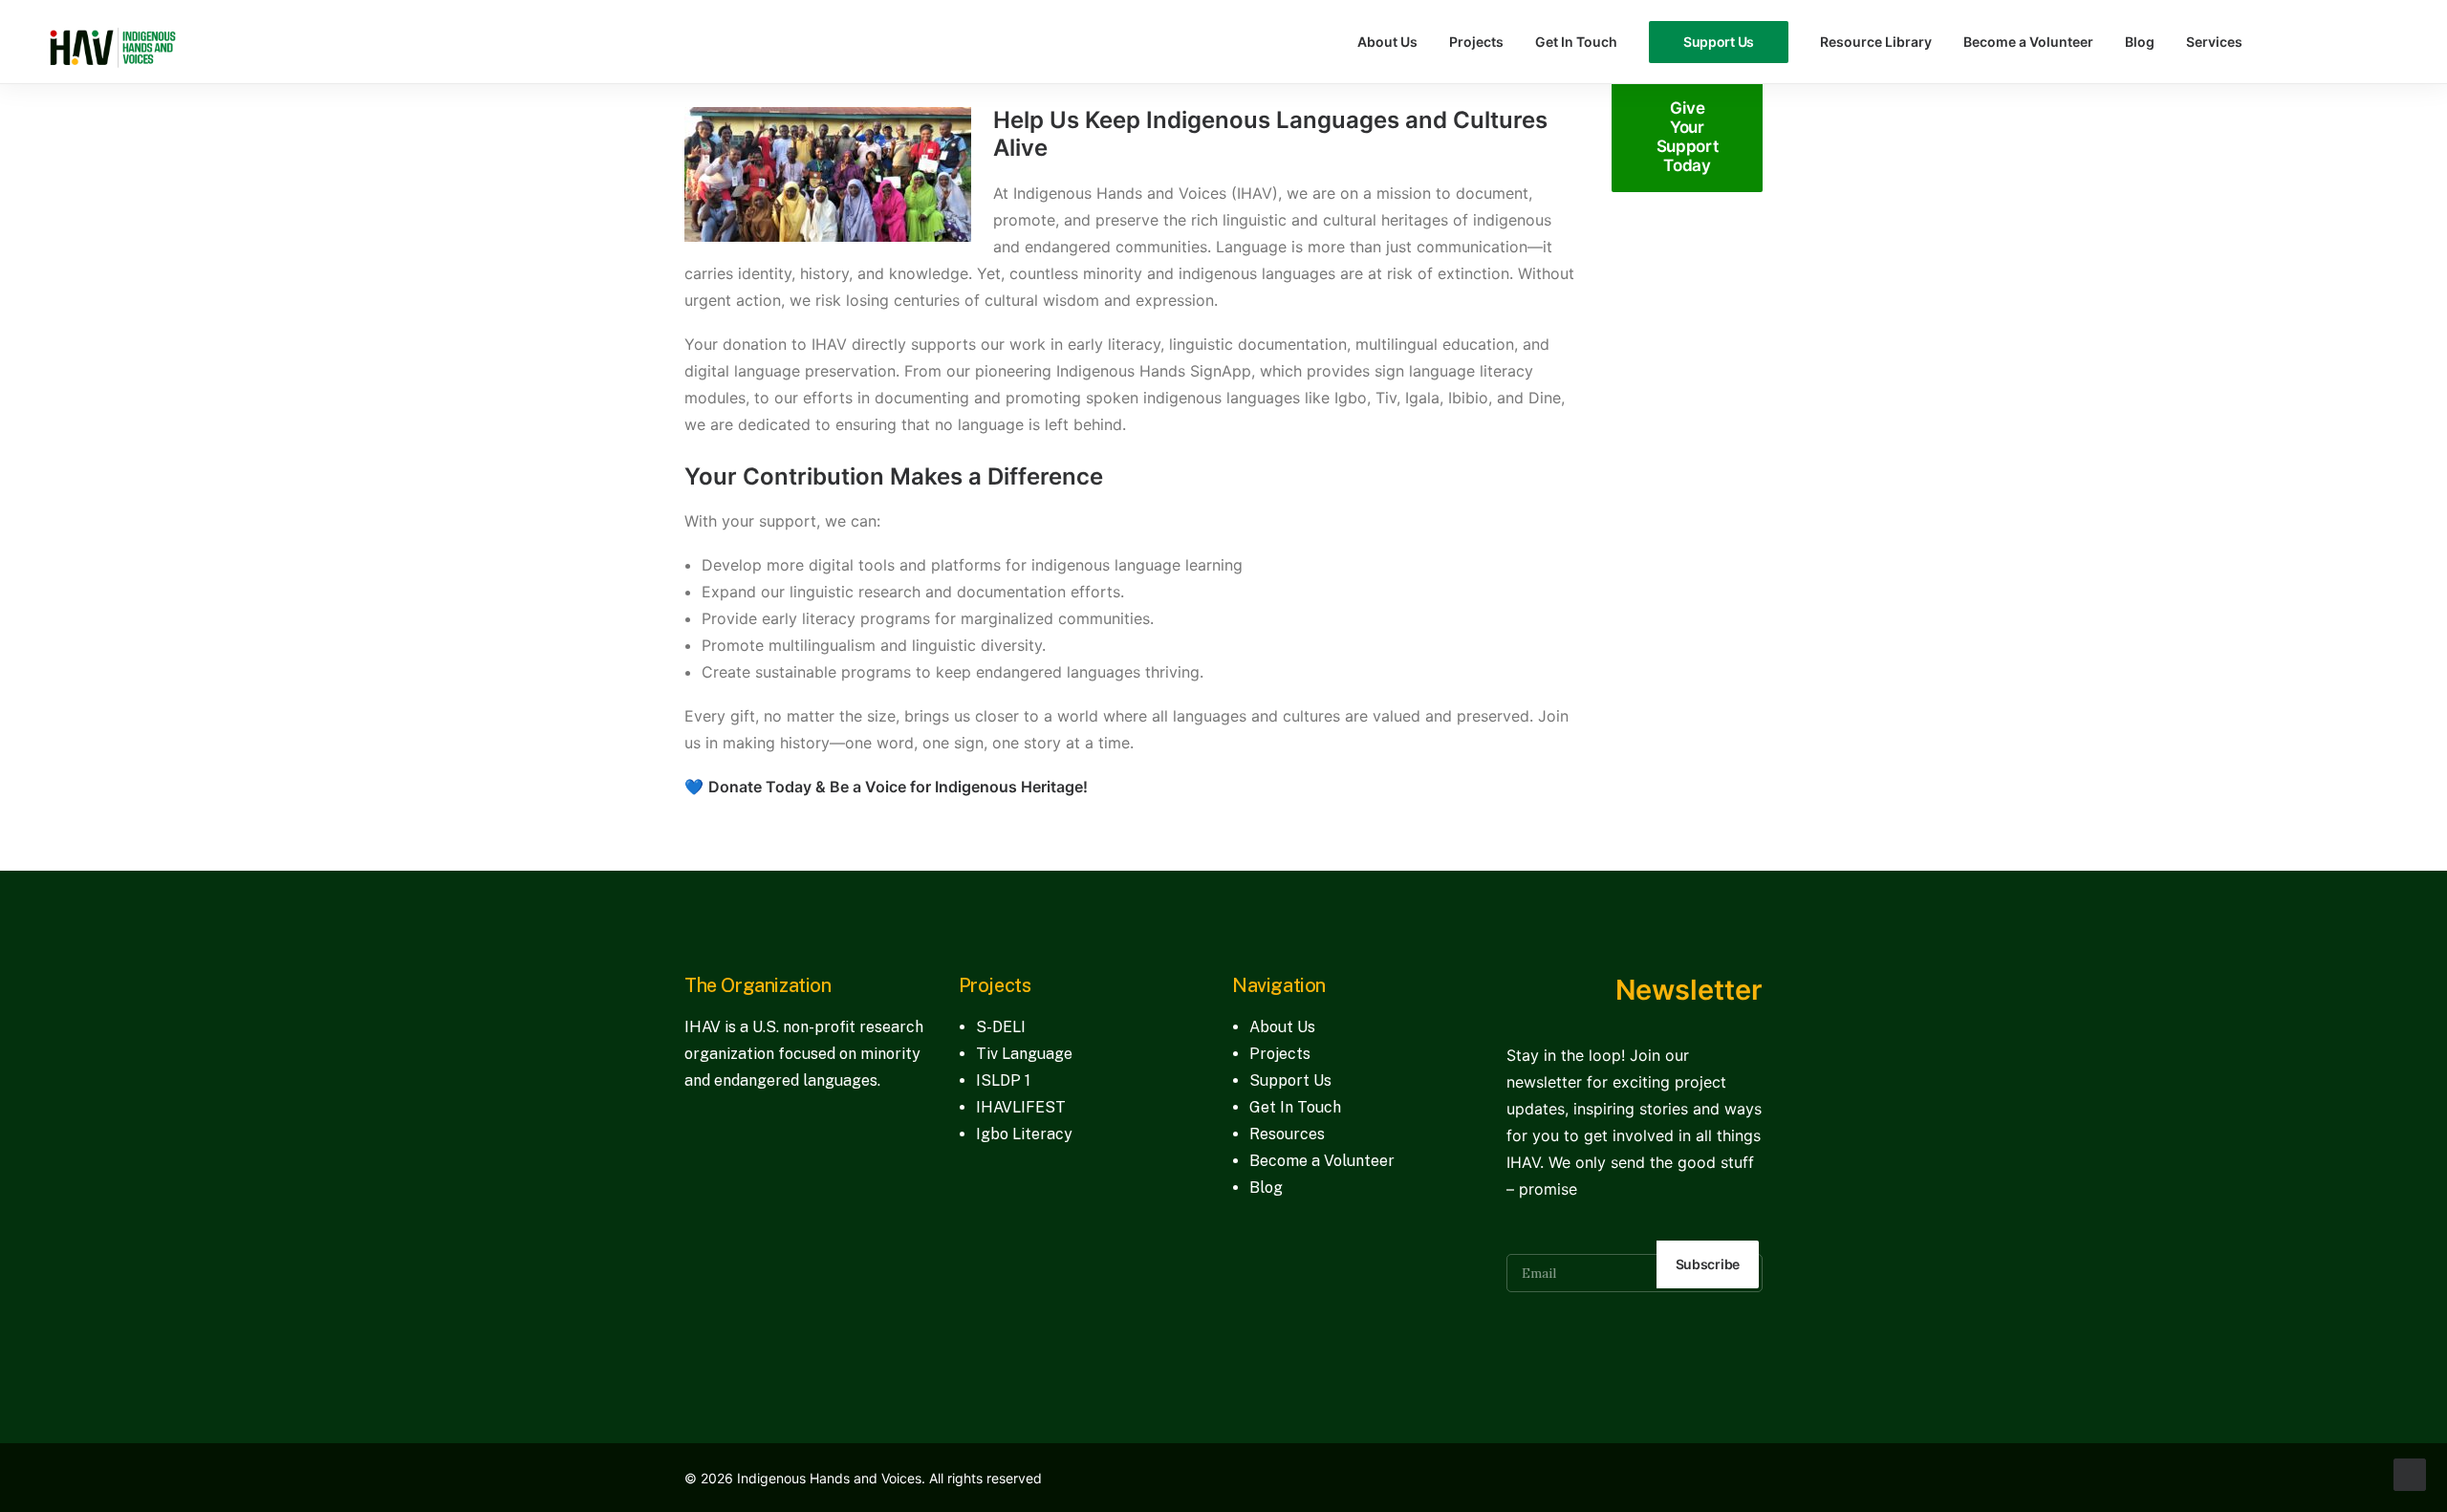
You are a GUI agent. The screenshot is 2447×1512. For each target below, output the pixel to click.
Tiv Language (1024, 1054)
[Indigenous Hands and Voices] (113, 42)
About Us (1387, 42)
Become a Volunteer (2028, 42)
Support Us (1290, 1080)
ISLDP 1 (1003, 1080)
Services (2214, 42)
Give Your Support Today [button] (1689, 137)
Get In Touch (1576, 42)
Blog (2140, 42)
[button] (2289, 42)
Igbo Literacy (1024, 1134)
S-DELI (1001, 1027)
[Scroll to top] (2410, 1473)
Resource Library (1876, 42)
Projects (1476, 42)
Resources (1287, 1134)
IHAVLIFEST (1021, 1107)
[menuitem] (1387, 42)
